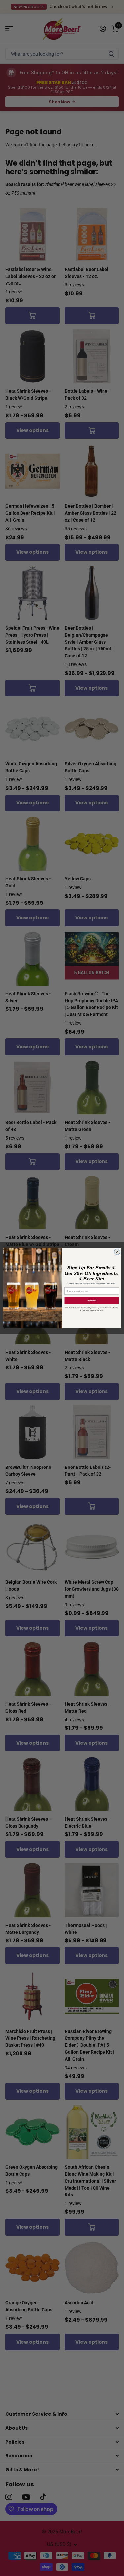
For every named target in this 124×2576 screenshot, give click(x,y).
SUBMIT (91, 1301)
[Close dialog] (117, 1252)
